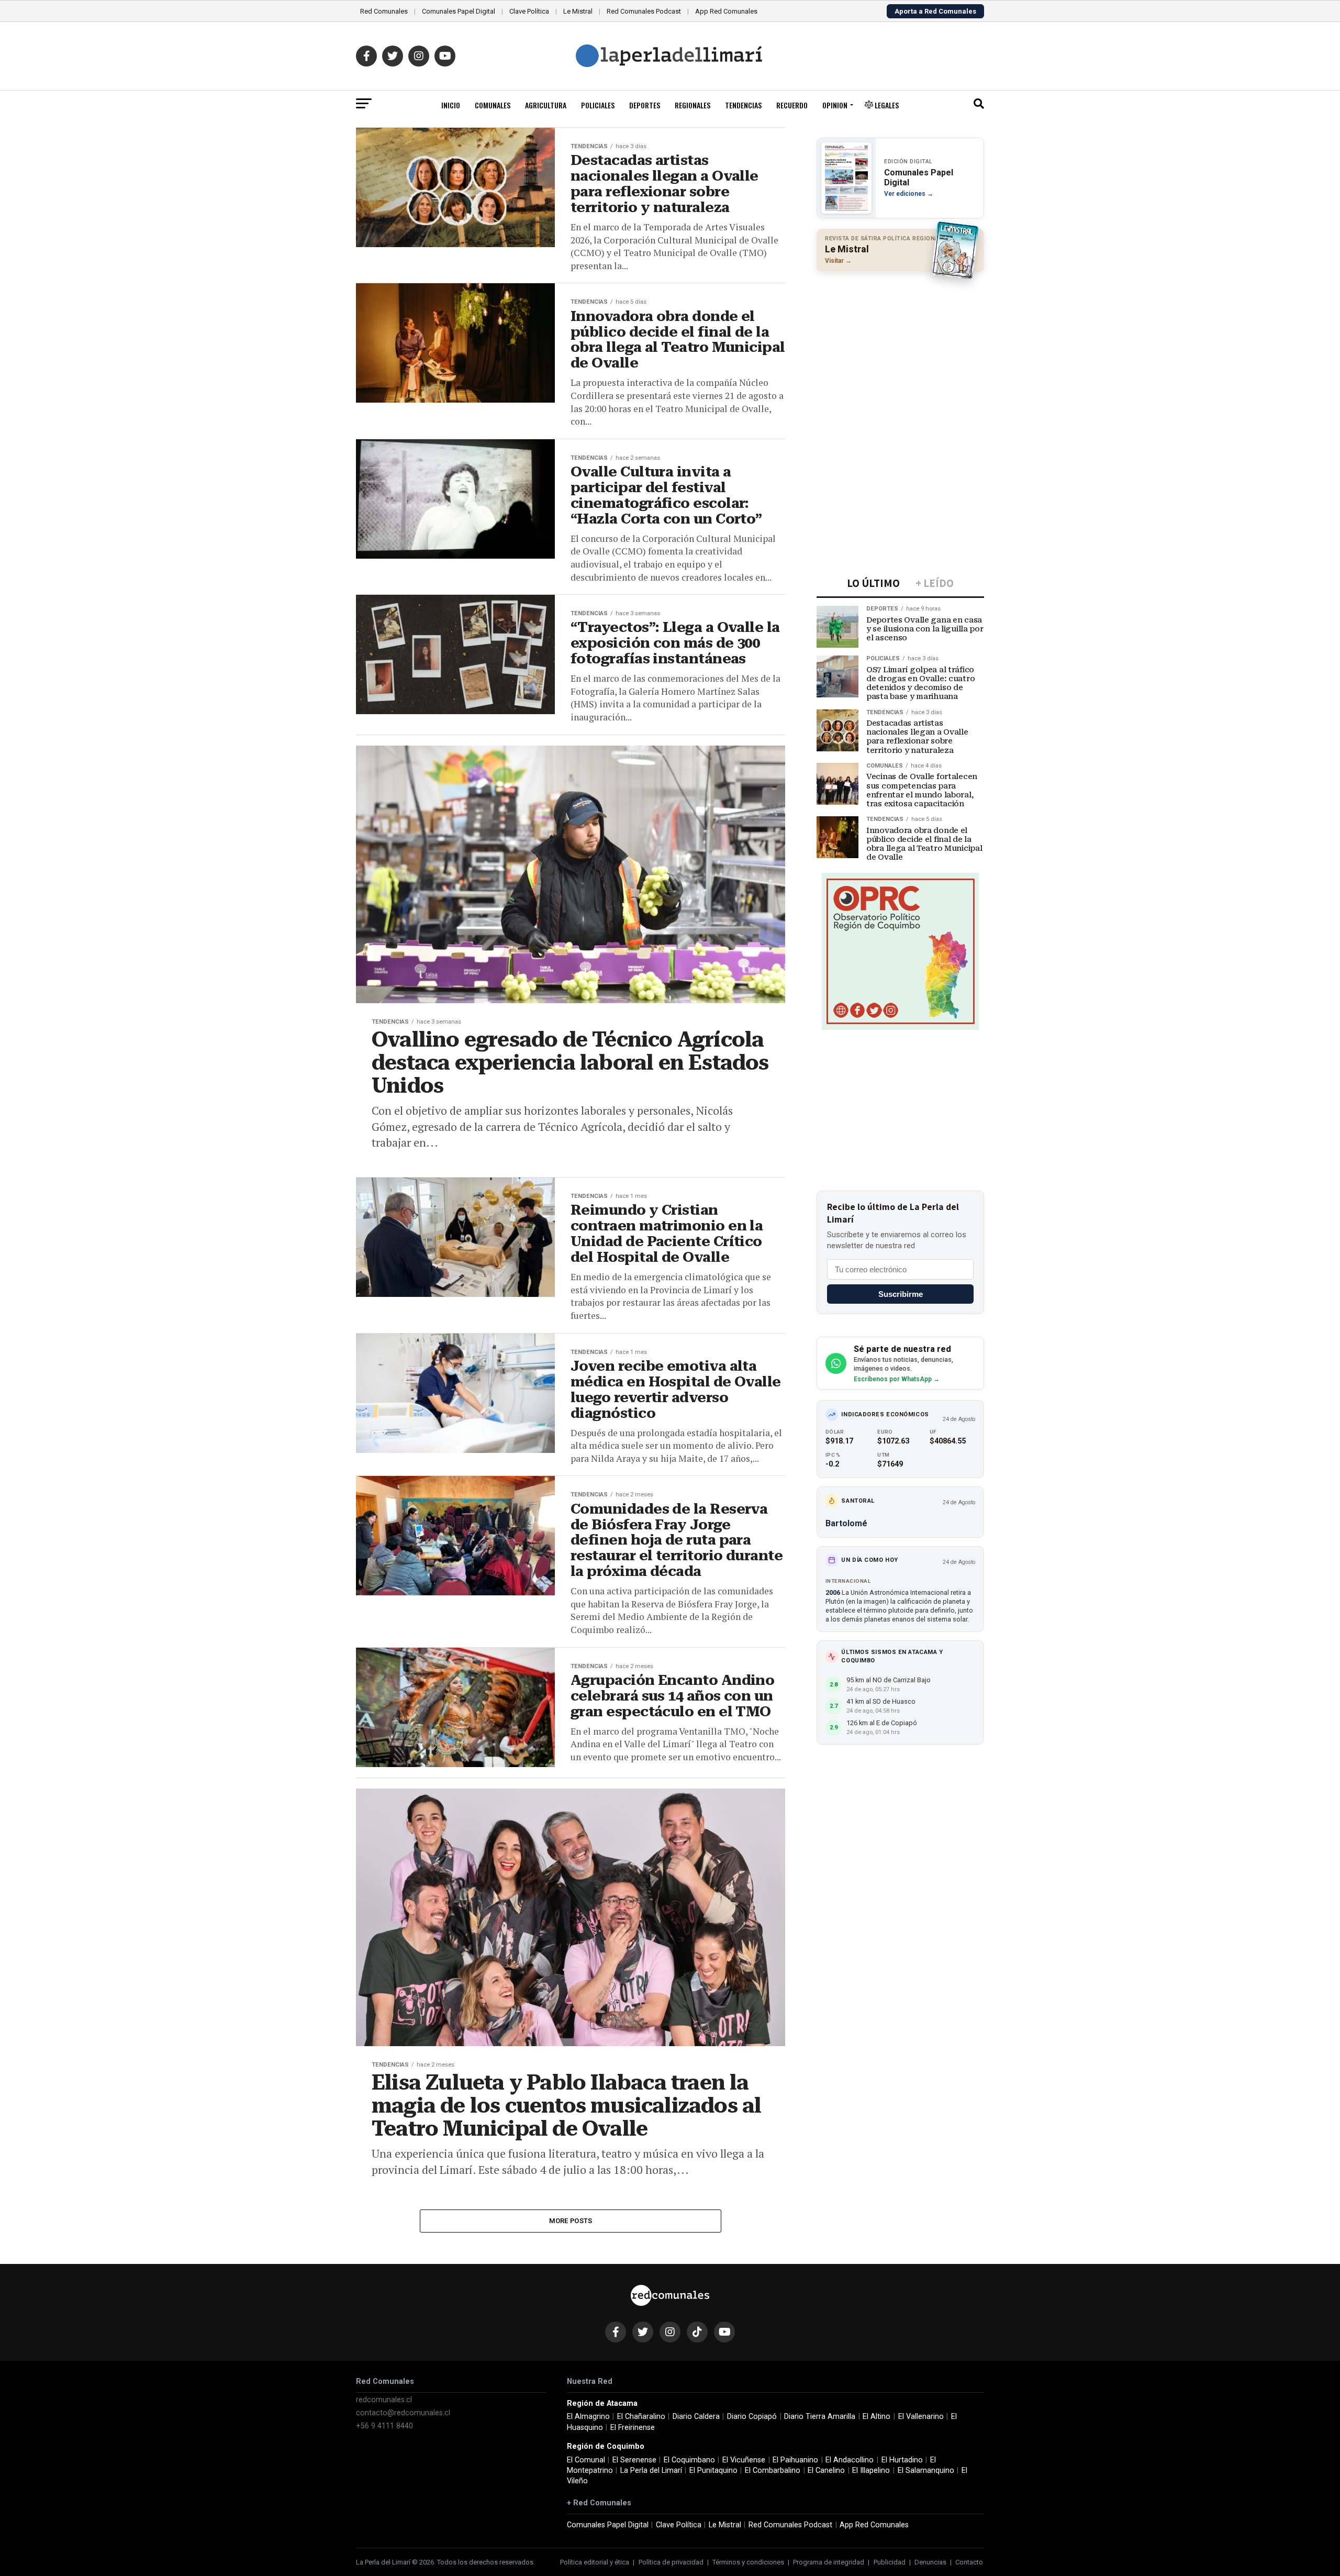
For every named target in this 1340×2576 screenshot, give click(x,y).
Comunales (493, 105)
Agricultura (546, 105)
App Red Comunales (726, 11)
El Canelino (826, 2470)
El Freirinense (633, 2428)
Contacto (969, 2562)
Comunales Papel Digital (459, 11)
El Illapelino (871, 2470)
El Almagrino (588, 2417)
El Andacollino (850, 2460)
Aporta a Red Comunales (935, 11)
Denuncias (930, 2562)
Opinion (835, 105)
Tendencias (743, 105)
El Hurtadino (902, 2460)
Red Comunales (384, 11)
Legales (886, 105)
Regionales (693, 105)
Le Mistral (578, 11)
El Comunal (586, 2460)
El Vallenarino (921, 2417)
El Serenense (634, 2460)
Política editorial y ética (595, 2562)
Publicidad (890, 2562)
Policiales (598, 105)
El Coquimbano (689, 2460)
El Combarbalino (773, 2470)
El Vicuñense (744, 2460)
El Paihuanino (795, 2460)
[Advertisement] (900, 348)
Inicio (451, 105)
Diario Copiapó (752, 2417)
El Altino (876, 2417)
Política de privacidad (671, 2562)
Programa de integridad (829, 2562)
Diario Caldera (696, 2417)
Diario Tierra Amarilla (820, 2417)
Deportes (645, 105)
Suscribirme (901, 1294)
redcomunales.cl (384, 2400)
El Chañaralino (641, 2417)
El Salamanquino (926, 2470)
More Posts (571, 2221)
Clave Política (529, 11)
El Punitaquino (713, 2470)
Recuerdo (792, 105)
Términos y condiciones (748, 2562)
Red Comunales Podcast (644, 11)
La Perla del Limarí (651, 2470)
